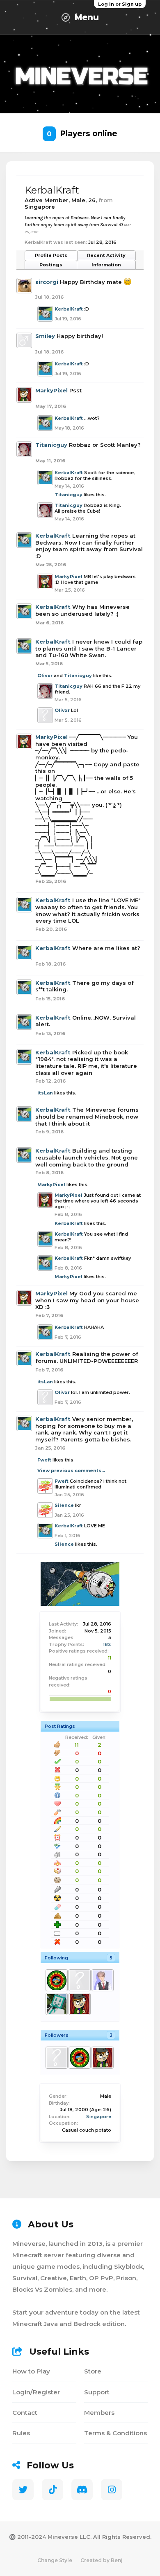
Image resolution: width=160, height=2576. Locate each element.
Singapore (99, 2117)
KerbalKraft (69, 309)
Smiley (45, 336)
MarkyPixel (51, 390)
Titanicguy (51, 445)
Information (106, 265)
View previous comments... (71, 1470)
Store (93, 2371)
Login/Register (36, 2392)
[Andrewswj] (102, 1980)
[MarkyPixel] (79, 2004)
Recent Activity (106, 255)
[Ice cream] (56, 2004)
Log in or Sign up (120, 4)
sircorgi (47, 282)
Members (99, 2413)
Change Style (55, 2560)
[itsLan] (79, 1980)
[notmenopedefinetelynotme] (56, 1980)
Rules (21, 2433)
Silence (64, 1505)
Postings (51, 265)
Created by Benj (102, 2560)
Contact (25, 2413)
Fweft (44, 1460)
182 (107, 1644)
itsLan (45, 1093)
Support (97, 2392)
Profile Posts (51, 255)
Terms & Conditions (115, 2433)
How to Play (31, 2371)
